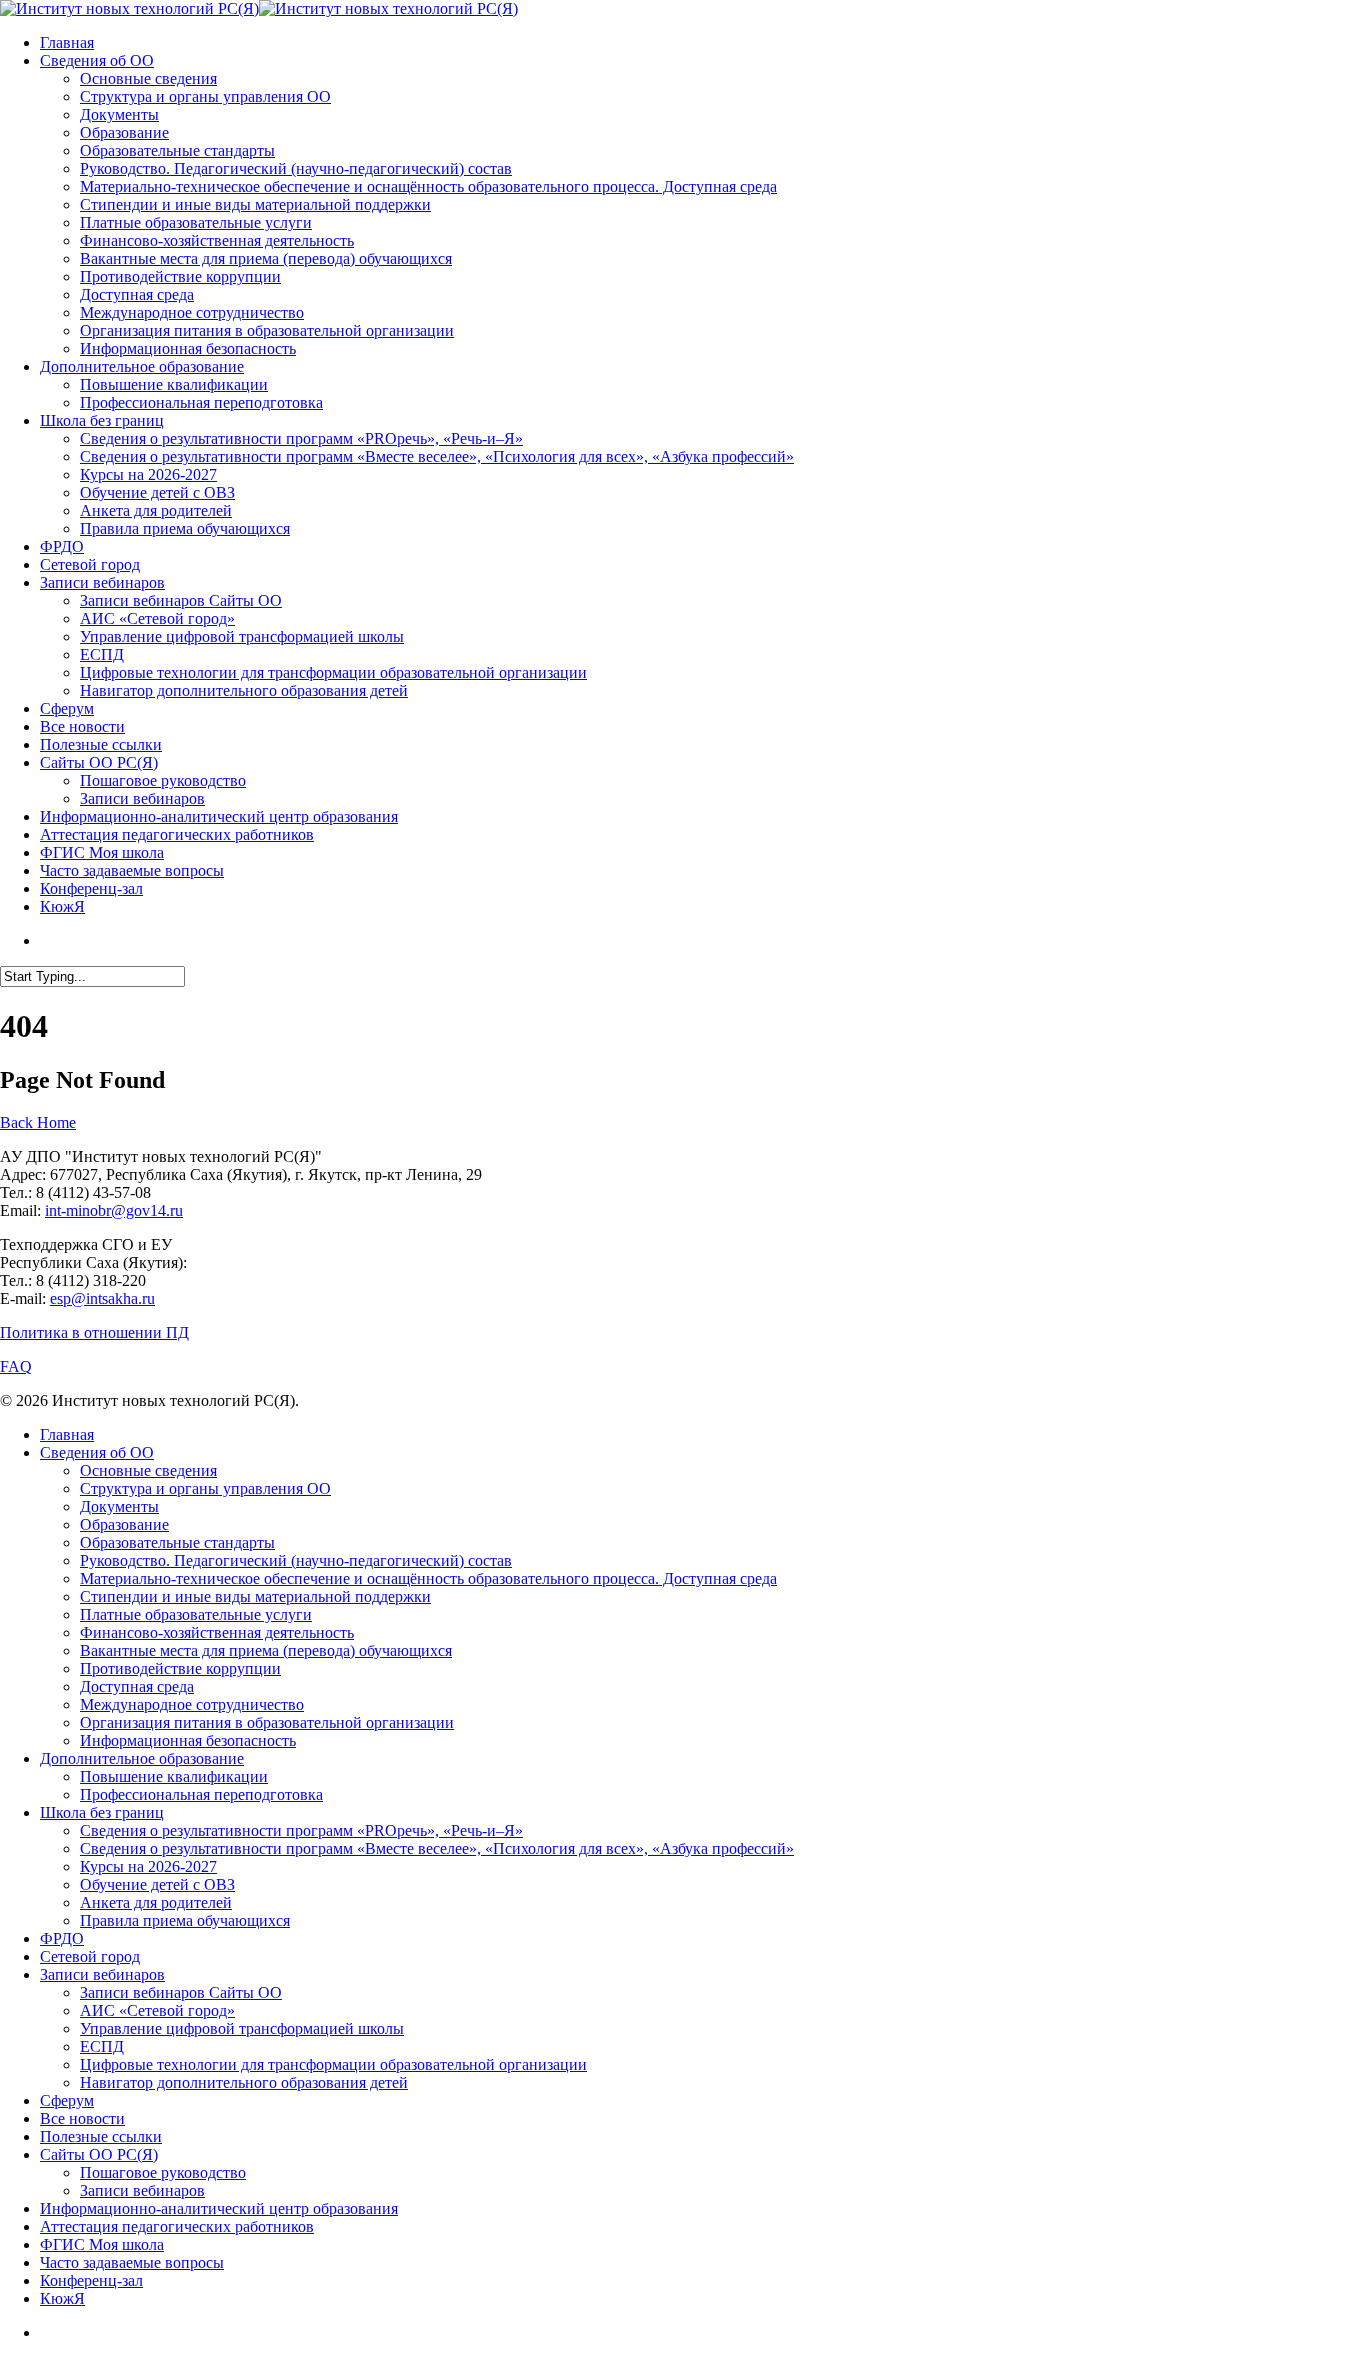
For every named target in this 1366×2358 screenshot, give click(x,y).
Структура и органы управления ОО (205, 1488)
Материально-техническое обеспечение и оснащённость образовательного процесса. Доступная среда (428, 1578)
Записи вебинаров (102, 1974)
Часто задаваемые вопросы (132, 2262)
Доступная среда (137, 1686)
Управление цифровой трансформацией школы (242, 2028)
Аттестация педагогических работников (177, 2226)
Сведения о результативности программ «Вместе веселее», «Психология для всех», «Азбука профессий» (437, 1848)
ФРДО (62, 1938)
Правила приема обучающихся (185, 1920)
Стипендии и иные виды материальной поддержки (255, 1596)
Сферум (67, 2100)
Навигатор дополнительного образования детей (244, 2082)
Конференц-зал (91, 2280)
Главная (67, 1434)
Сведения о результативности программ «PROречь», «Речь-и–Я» (301, 1830)
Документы (119, 1506)
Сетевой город (90, 1956)
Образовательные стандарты (177, 1542)
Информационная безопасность (188, 1740)
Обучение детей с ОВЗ (157, 1884)
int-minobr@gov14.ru (114, 1210)
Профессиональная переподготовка (201, 1794)
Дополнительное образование (142, 1758)
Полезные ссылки (101, 2136)
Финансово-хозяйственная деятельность (217, 1632)
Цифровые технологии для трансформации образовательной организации (333, 2064)
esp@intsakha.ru (102, 1298)
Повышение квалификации (174, 1776)
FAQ (16, 1366)
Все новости (82, 2118)
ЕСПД (102, 2046)
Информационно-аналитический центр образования (219, 2208)
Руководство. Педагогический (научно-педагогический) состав (296, 1560)
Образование (124, 1524)
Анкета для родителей (156, 1902)
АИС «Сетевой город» (157, 2010)
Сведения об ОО (97, 1452)
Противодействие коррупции (180, 1668)
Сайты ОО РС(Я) (99, 2154)
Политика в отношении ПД (94, 1332)
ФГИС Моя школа (102, 2244)
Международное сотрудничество (192, 1704)
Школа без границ (102, 1812)
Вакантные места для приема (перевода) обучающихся (266, 1650)
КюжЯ (62, 2298)
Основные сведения (148, 1470)
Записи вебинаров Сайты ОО (181, 1992)
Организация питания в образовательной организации (267, 1722)
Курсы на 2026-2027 (148, 1866)
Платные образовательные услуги (196, 1614)
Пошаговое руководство (163, 2172)
